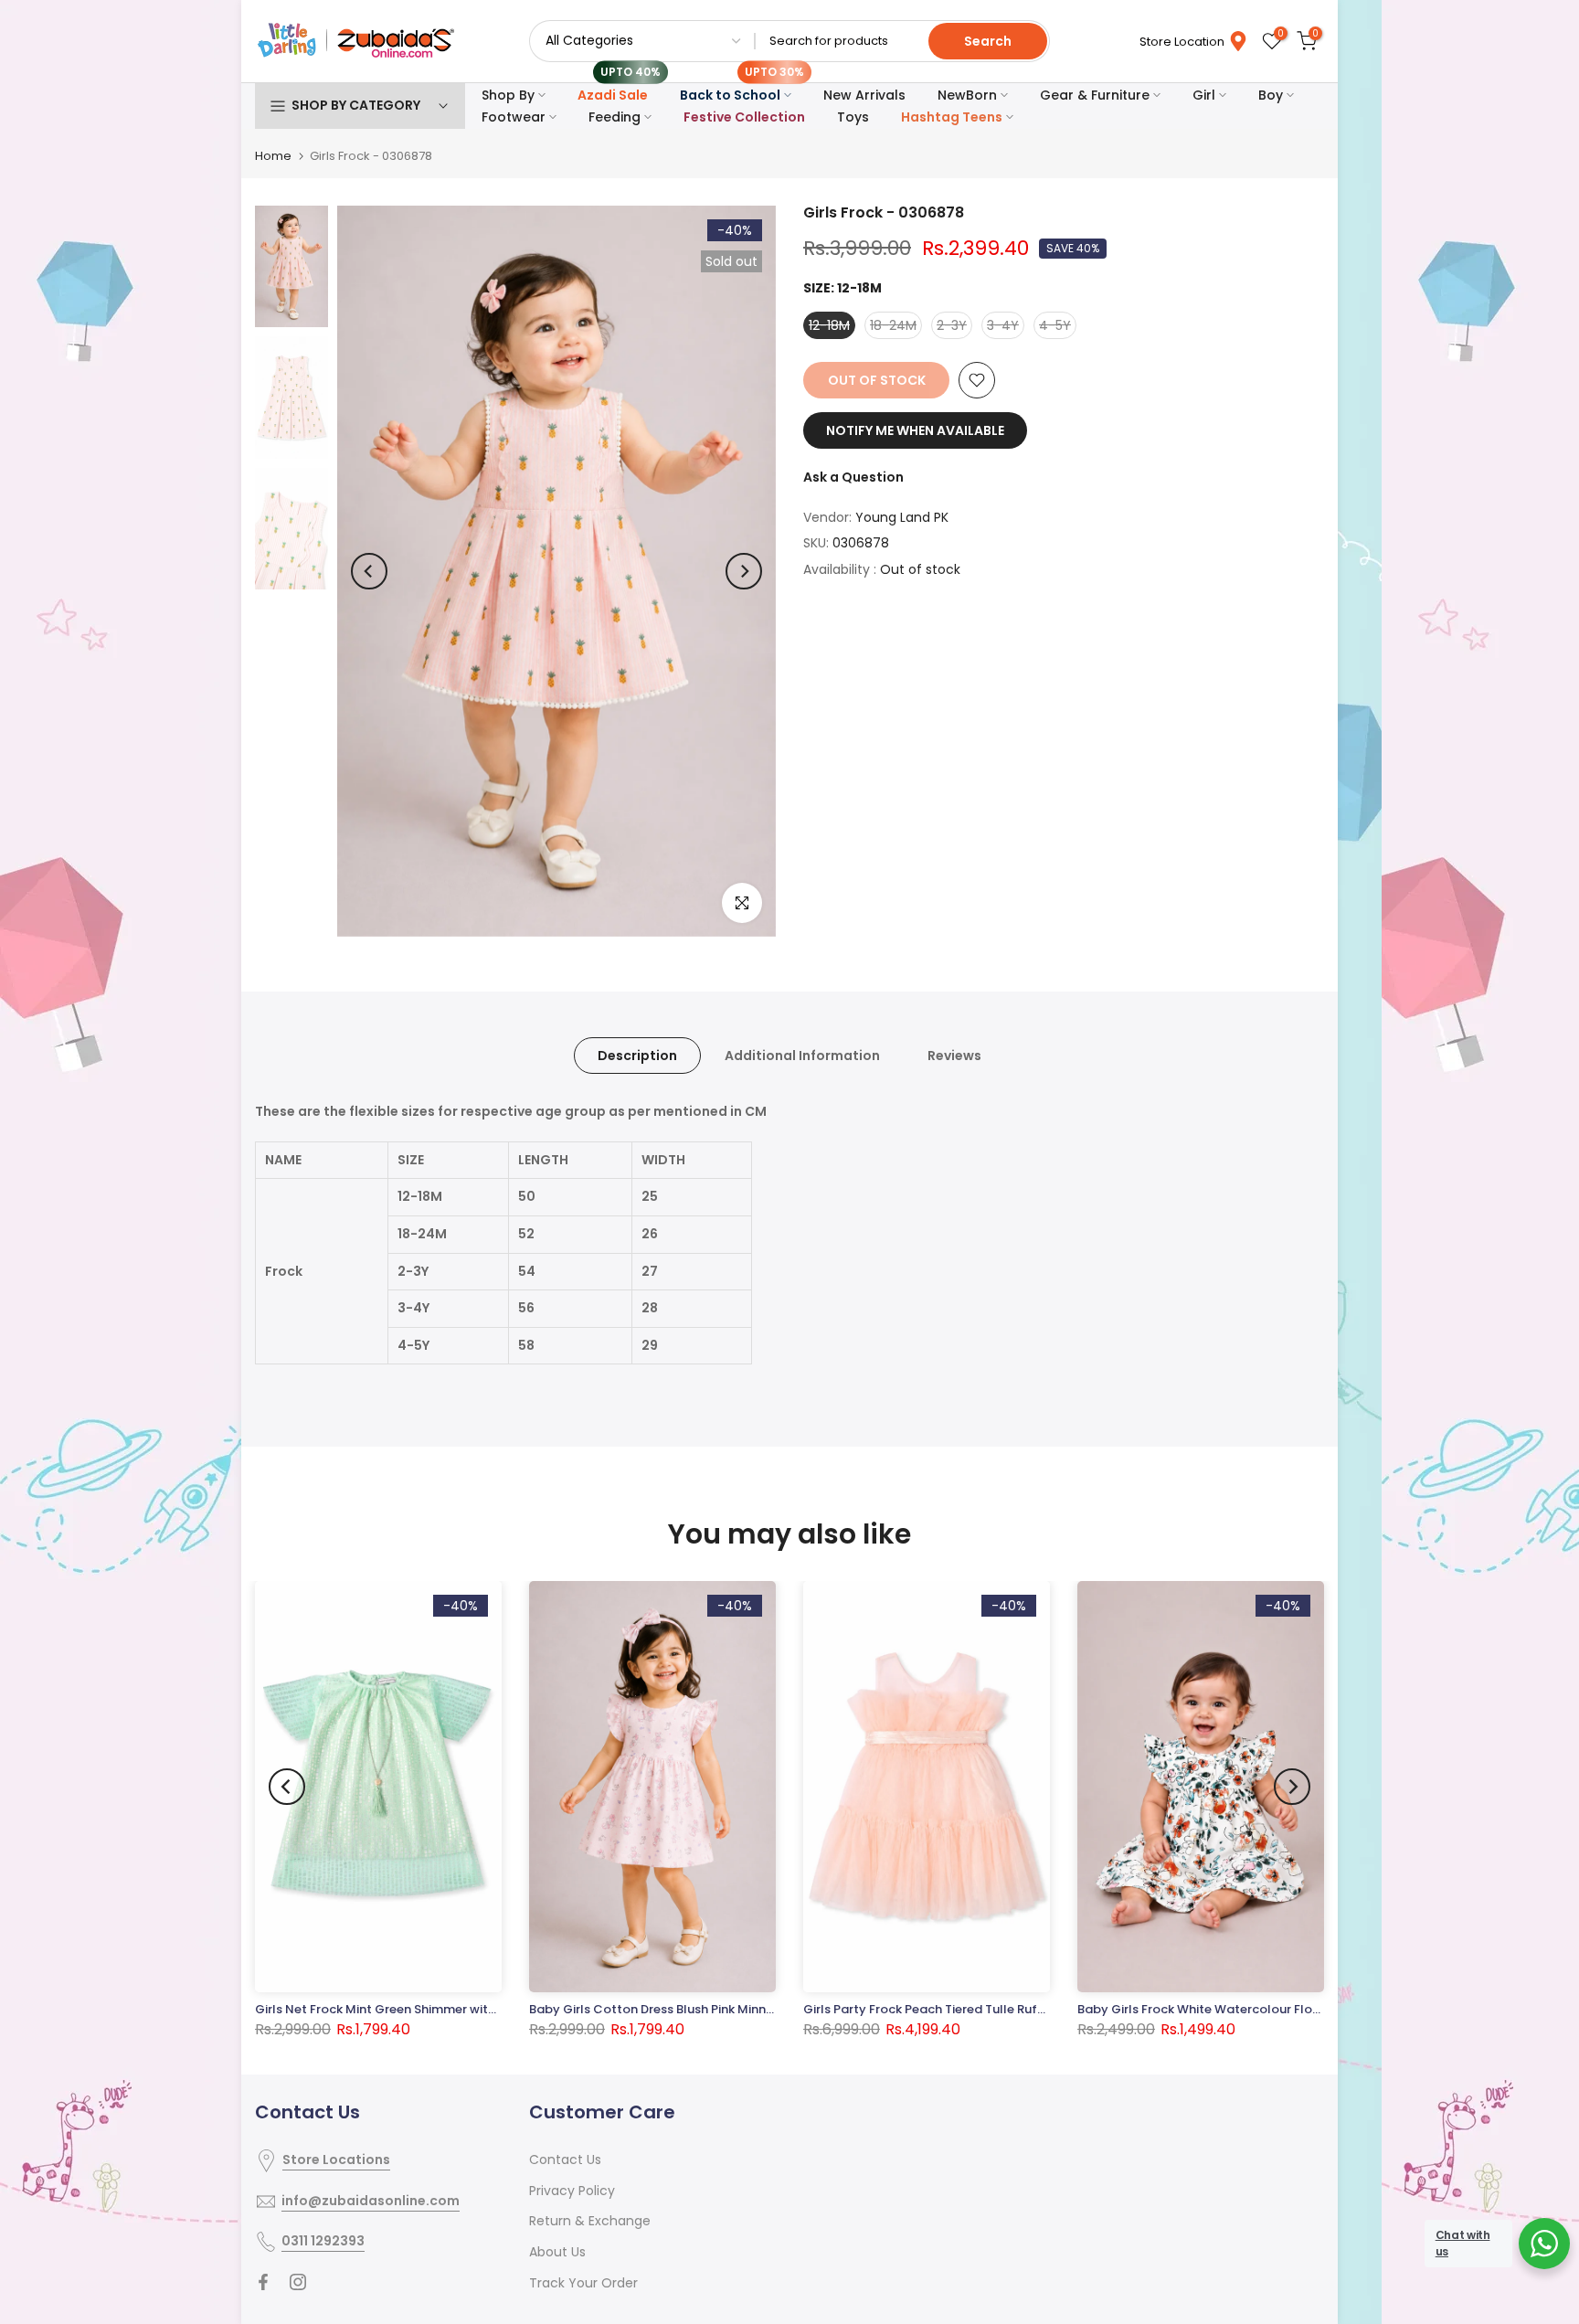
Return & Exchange (590, 2221)
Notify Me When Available (915, 430)
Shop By (508, 95)
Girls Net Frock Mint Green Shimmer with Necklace (405, 2010)
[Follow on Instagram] (298, 2282)
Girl (1204, 95)
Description (637, 1056)
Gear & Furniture (1095, 95)
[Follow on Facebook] (263, 2282)
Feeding (615, 117)
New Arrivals (864, 95)
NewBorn (967, 95)
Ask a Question (853, 477)
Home (273, 156)
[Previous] (369, 571)
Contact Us (565, 2160)
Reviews (954, 1056)
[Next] (744, 571)
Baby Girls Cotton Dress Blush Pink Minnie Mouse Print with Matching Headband (767, 2009)
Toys (853, 117)
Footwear (514, 117)
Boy (1271, 95)
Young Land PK (902, 517)
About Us (557, 2252)
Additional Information (802, 1056)
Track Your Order (583, 2283)
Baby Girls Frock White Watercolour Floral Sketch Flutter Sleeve (1267, 2009)
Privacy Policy (572, 2191)
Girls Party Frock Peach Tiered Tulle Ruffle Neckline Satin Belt (986, 2010)
